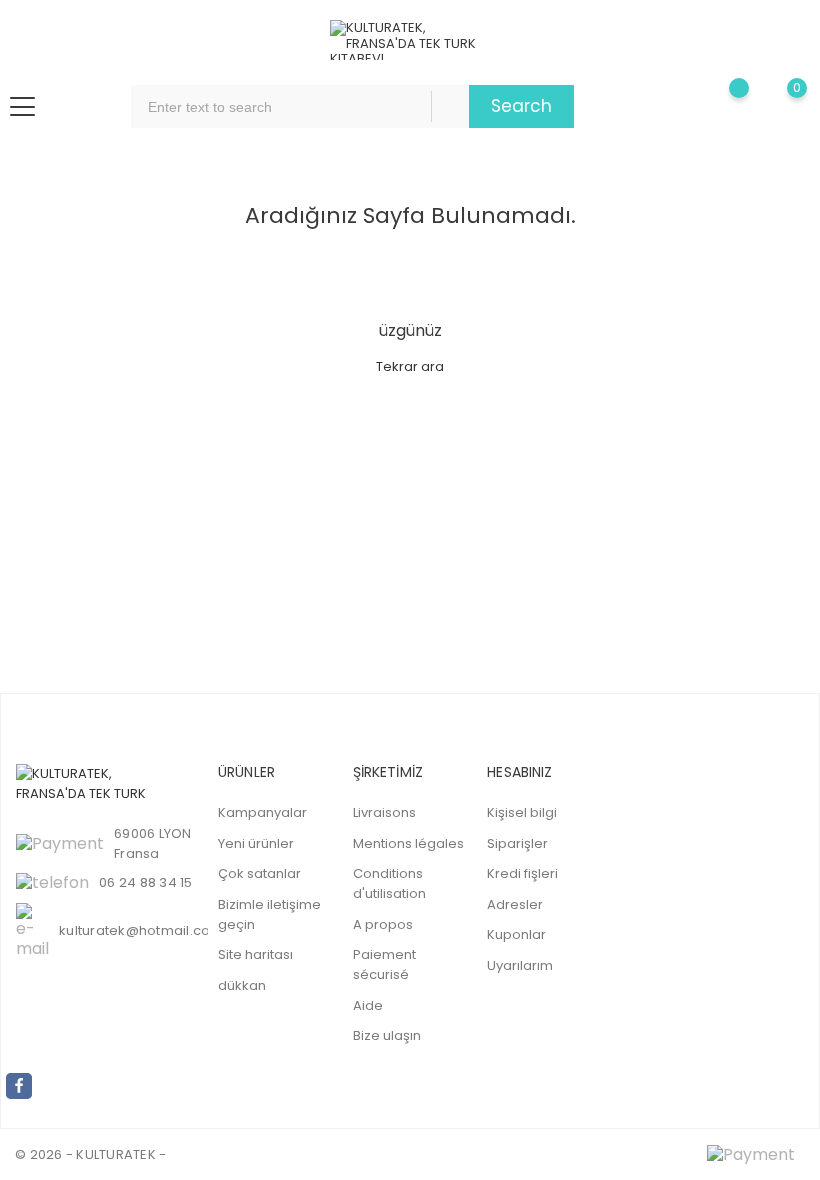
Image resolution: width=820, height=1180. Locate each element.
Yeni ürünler (256, 843)
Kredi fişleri (522, 873)
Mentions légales (408, 843)
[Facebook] (19, 1086)
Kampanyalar (262, 812)
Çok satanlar (259, 873)
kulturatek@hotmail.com (141, 930)
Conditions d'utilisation (389, 883)
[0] (780, 106)
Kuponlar (516, 934)
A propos (383, 924)
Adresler (515, 904)
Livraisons (384, 812)
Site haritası (255, 954)
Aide (368, 1005)
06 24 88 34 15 (146, 882)
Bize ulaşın (387, 1035)
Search (521, 106)
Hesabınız (519, 772)
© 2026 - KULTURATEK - (90, 1154)
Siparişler (517, 843)
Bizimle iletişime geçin (269, 914)
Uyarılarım (520, 965)
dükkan (242, 985)
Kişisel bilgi (522, 812)
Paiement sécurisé (384, 964)
